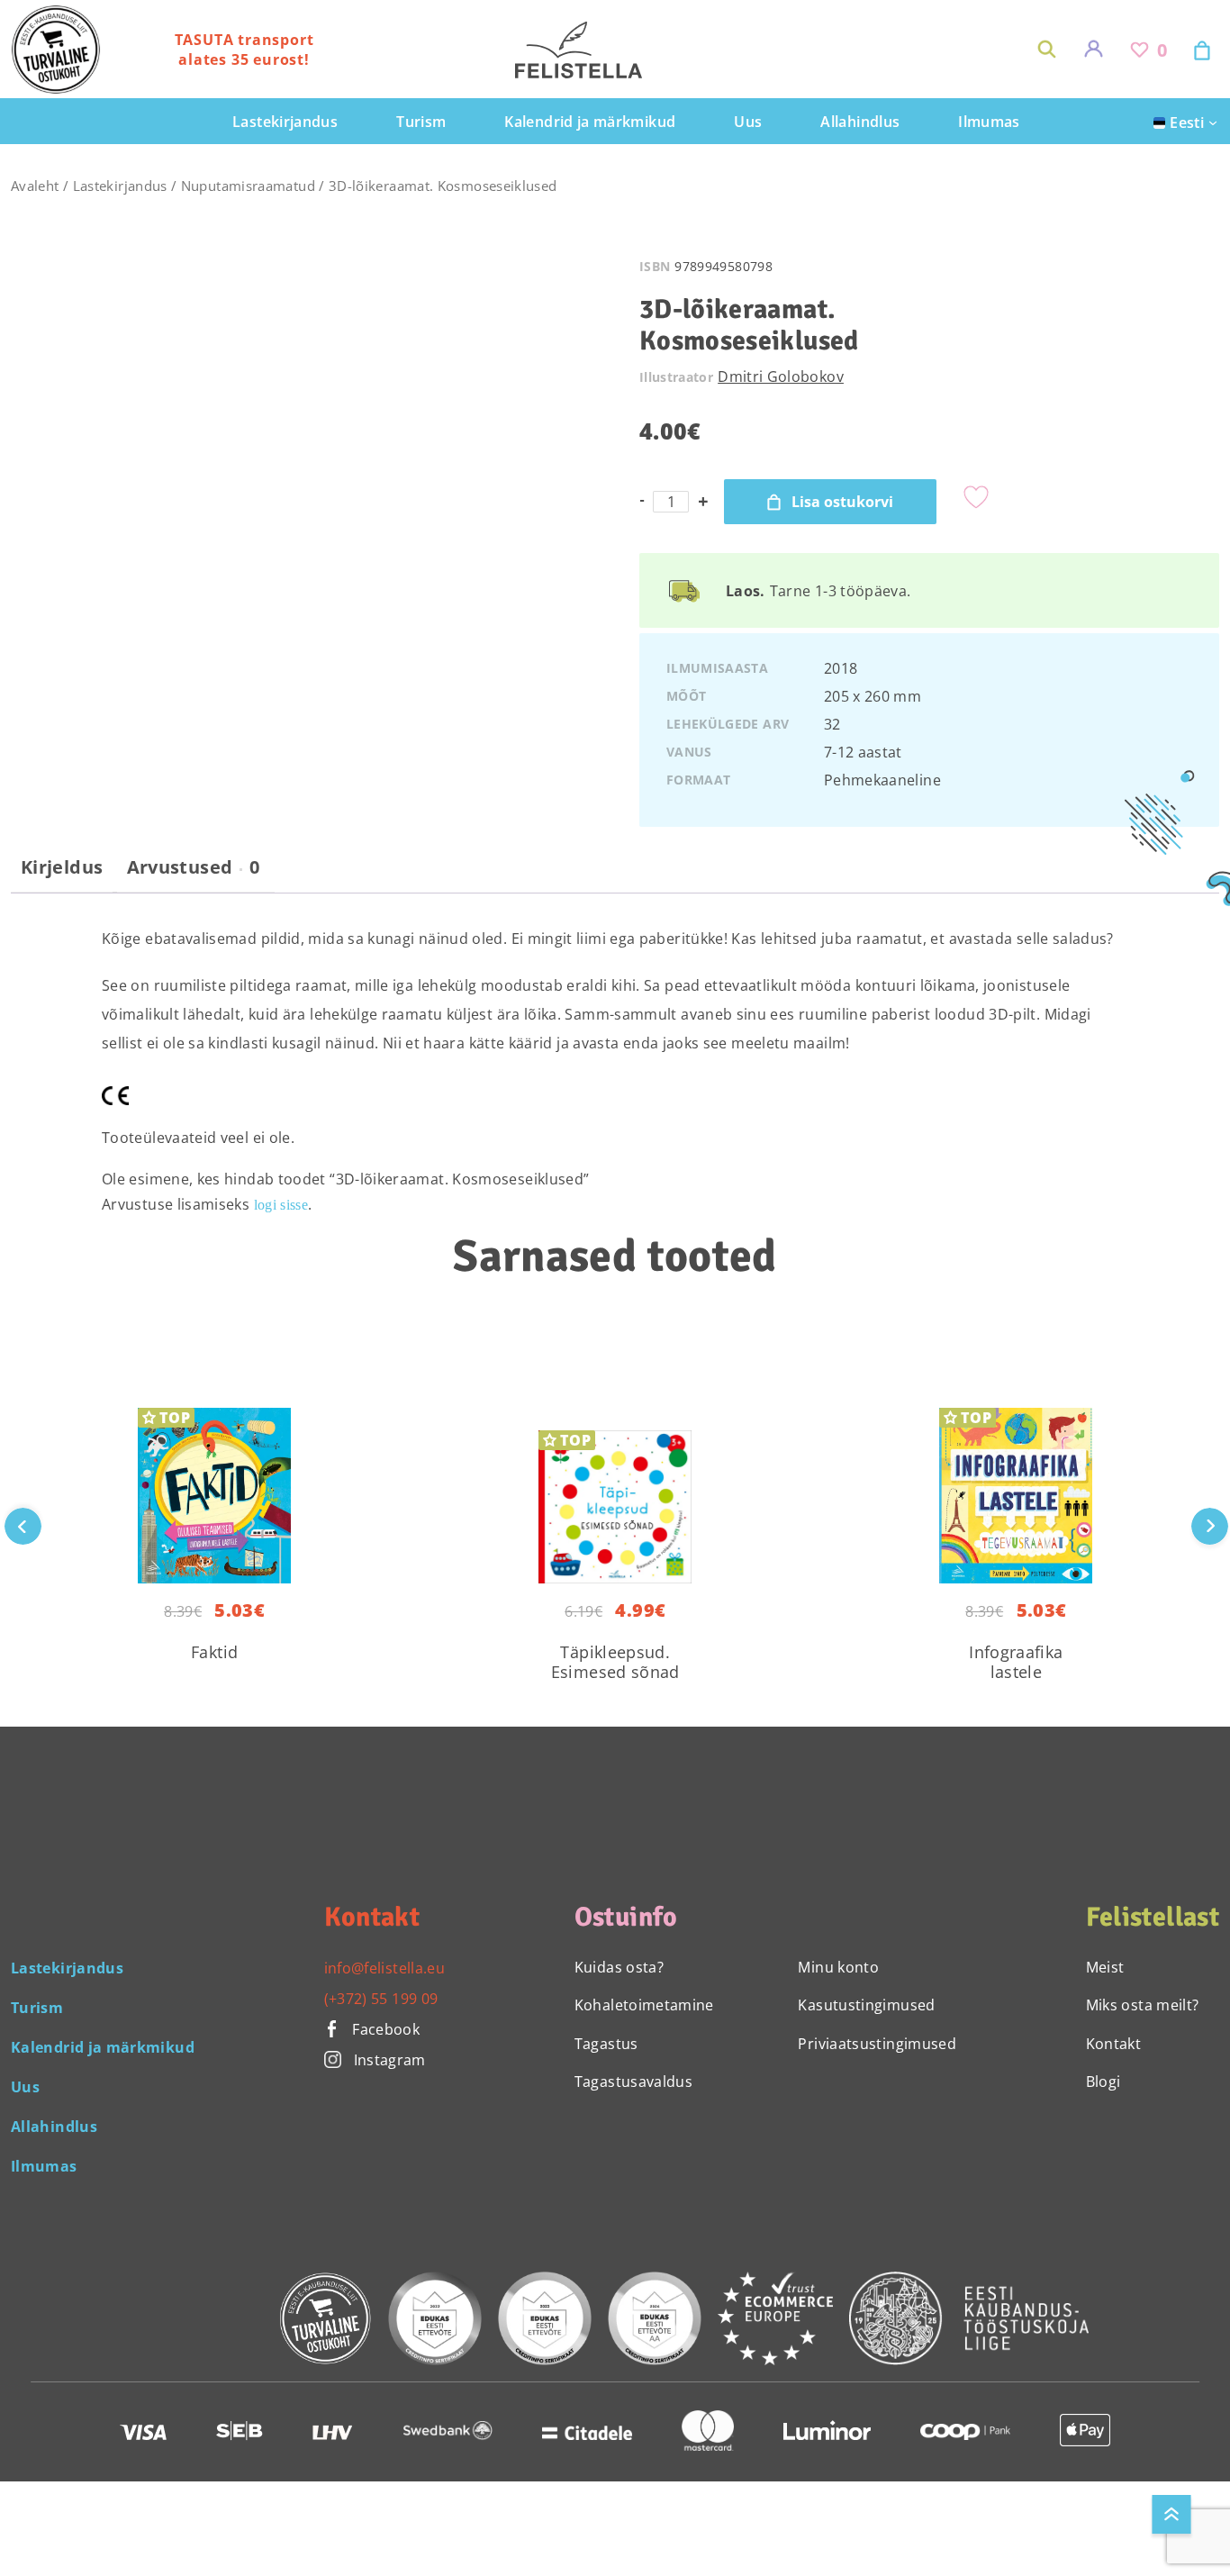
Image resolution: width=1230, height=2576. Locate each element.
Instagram (390, 2060)
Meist (1105, 1967)
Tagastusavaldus (633, 2082)
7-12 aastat (863, 752)
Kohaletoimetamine (644, 2005)
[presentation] (1210, 1526)
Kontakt (1114, 2044)
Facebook (384, 2029)
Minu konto (838, 1967)
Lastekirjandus (120, 186)
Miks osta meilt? (1143, 2005)
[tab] (62, 875)
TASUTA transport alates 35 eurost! (244, 50)
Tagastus (606, 2044)
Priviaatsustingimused (877, 2044)
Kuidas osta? (619, 1967)
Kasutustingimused (866, 2005)
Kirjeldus (62, 867)
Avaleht (35, 186)
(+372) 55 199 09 (381, 1999)
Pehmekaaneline (882, 780)
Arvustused (194, 867)
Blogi (1103, 2082)
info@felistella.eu (384, 1968)
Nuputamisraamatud (248, 186)
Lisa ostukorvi (842, 502)
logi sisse (281, 1205)
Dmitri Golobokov (781, 376)
